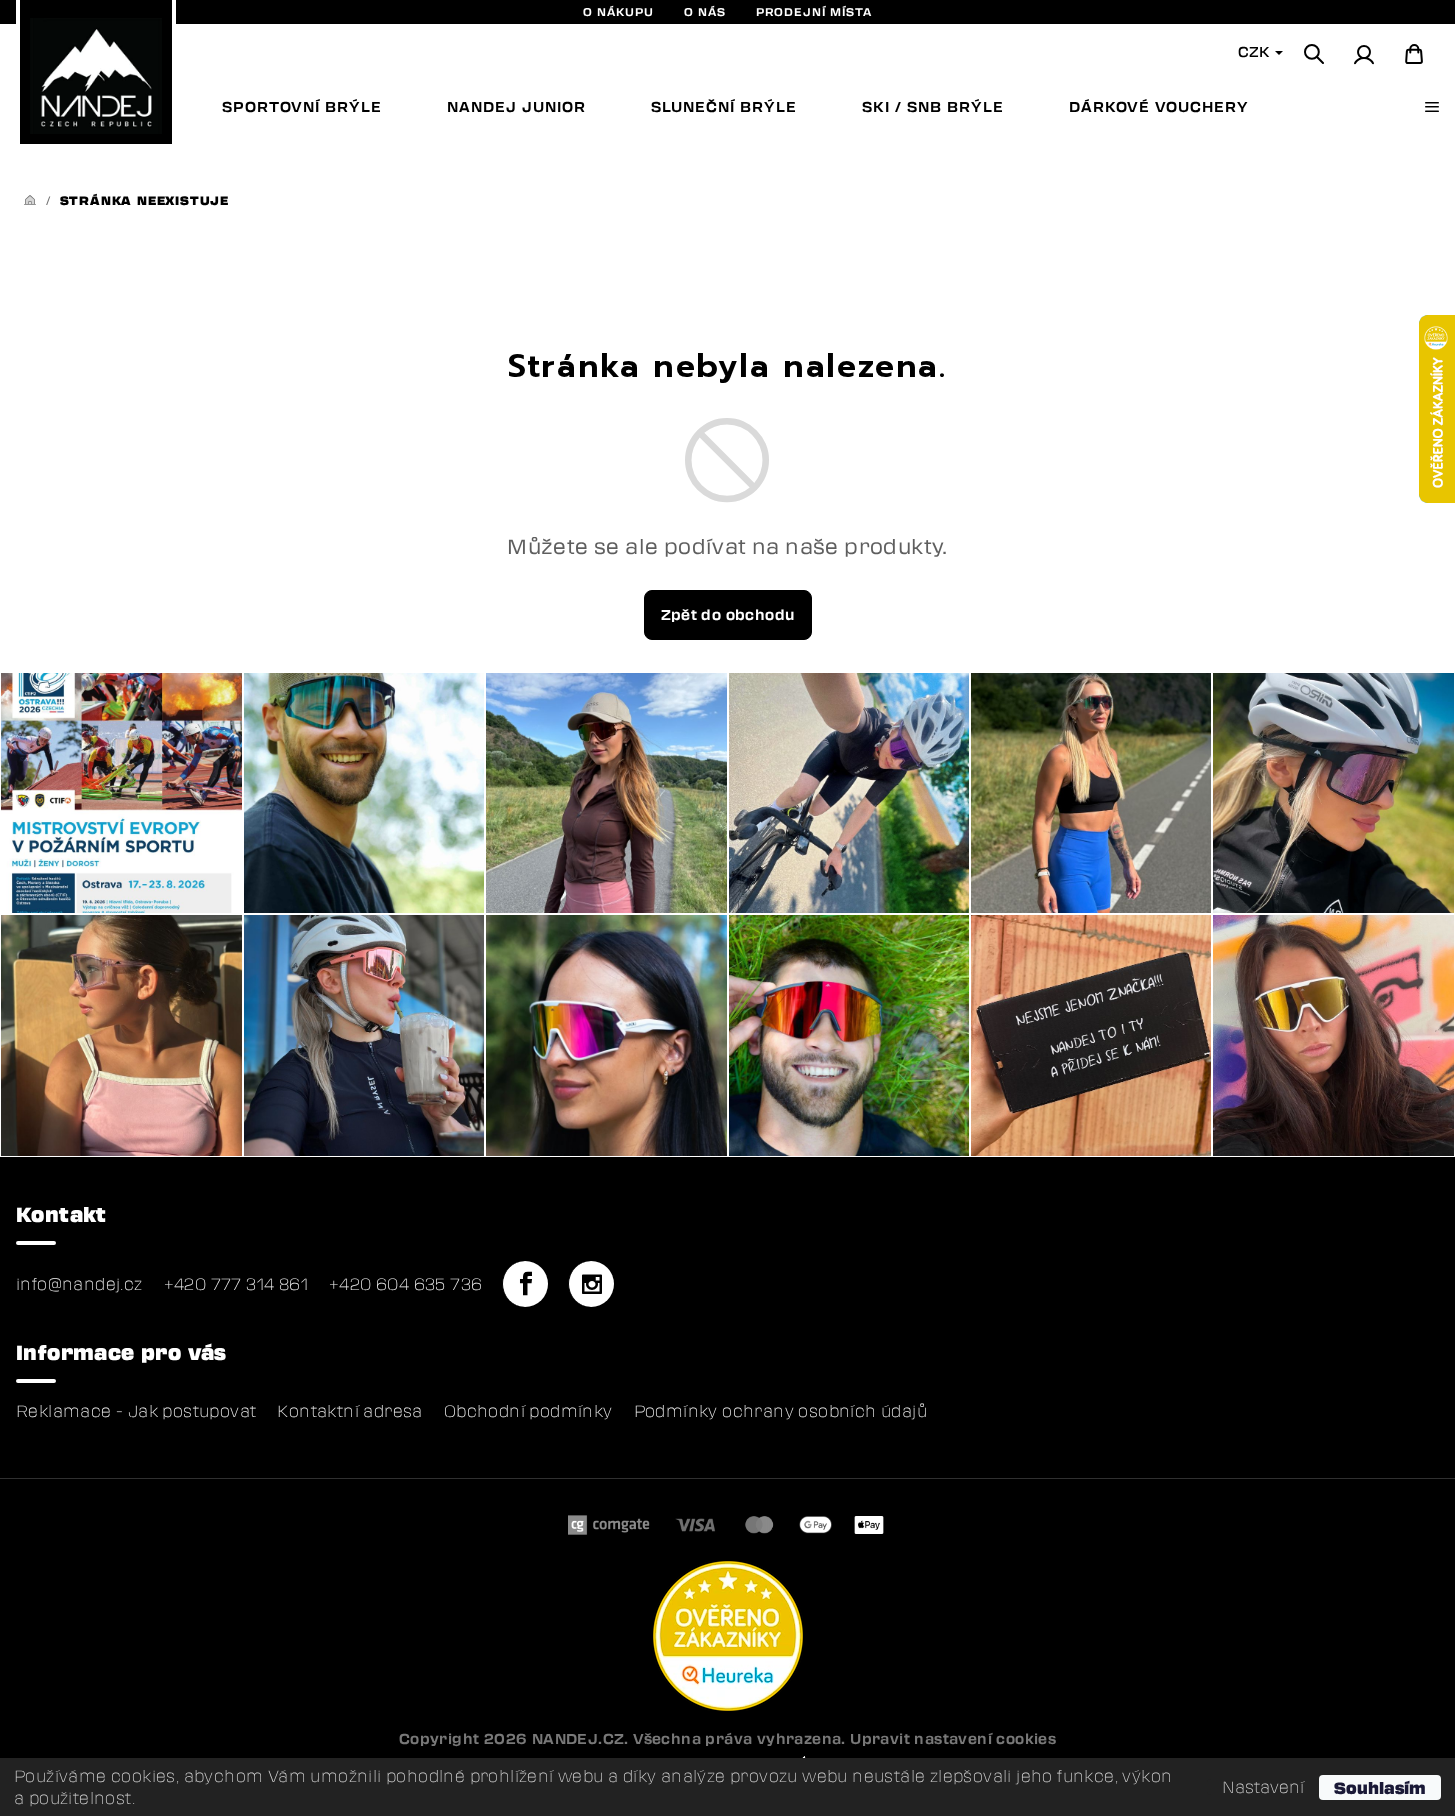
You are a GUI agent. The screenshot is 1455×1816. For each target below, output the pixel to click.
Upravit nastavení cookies (953, 1738)
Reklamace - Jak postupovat (136, 1411)
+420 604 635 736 (405, 1284)
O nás (705, 11)
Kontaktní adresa (349, 1411)
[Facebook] (525, 1284)
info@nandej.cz (79, 1284)
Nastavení (1263, 1787)
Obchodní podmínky (528, 1411)
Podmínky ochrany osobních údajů (780, 1411)
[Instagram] (591, 1284)
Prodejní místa (814, 11)
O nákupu (618, 11)
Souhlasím (1380, 1787)
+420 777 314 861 (236, 1284)
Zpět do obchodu (728, 614)
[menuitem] (302, 107)
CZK (1255, 51)
